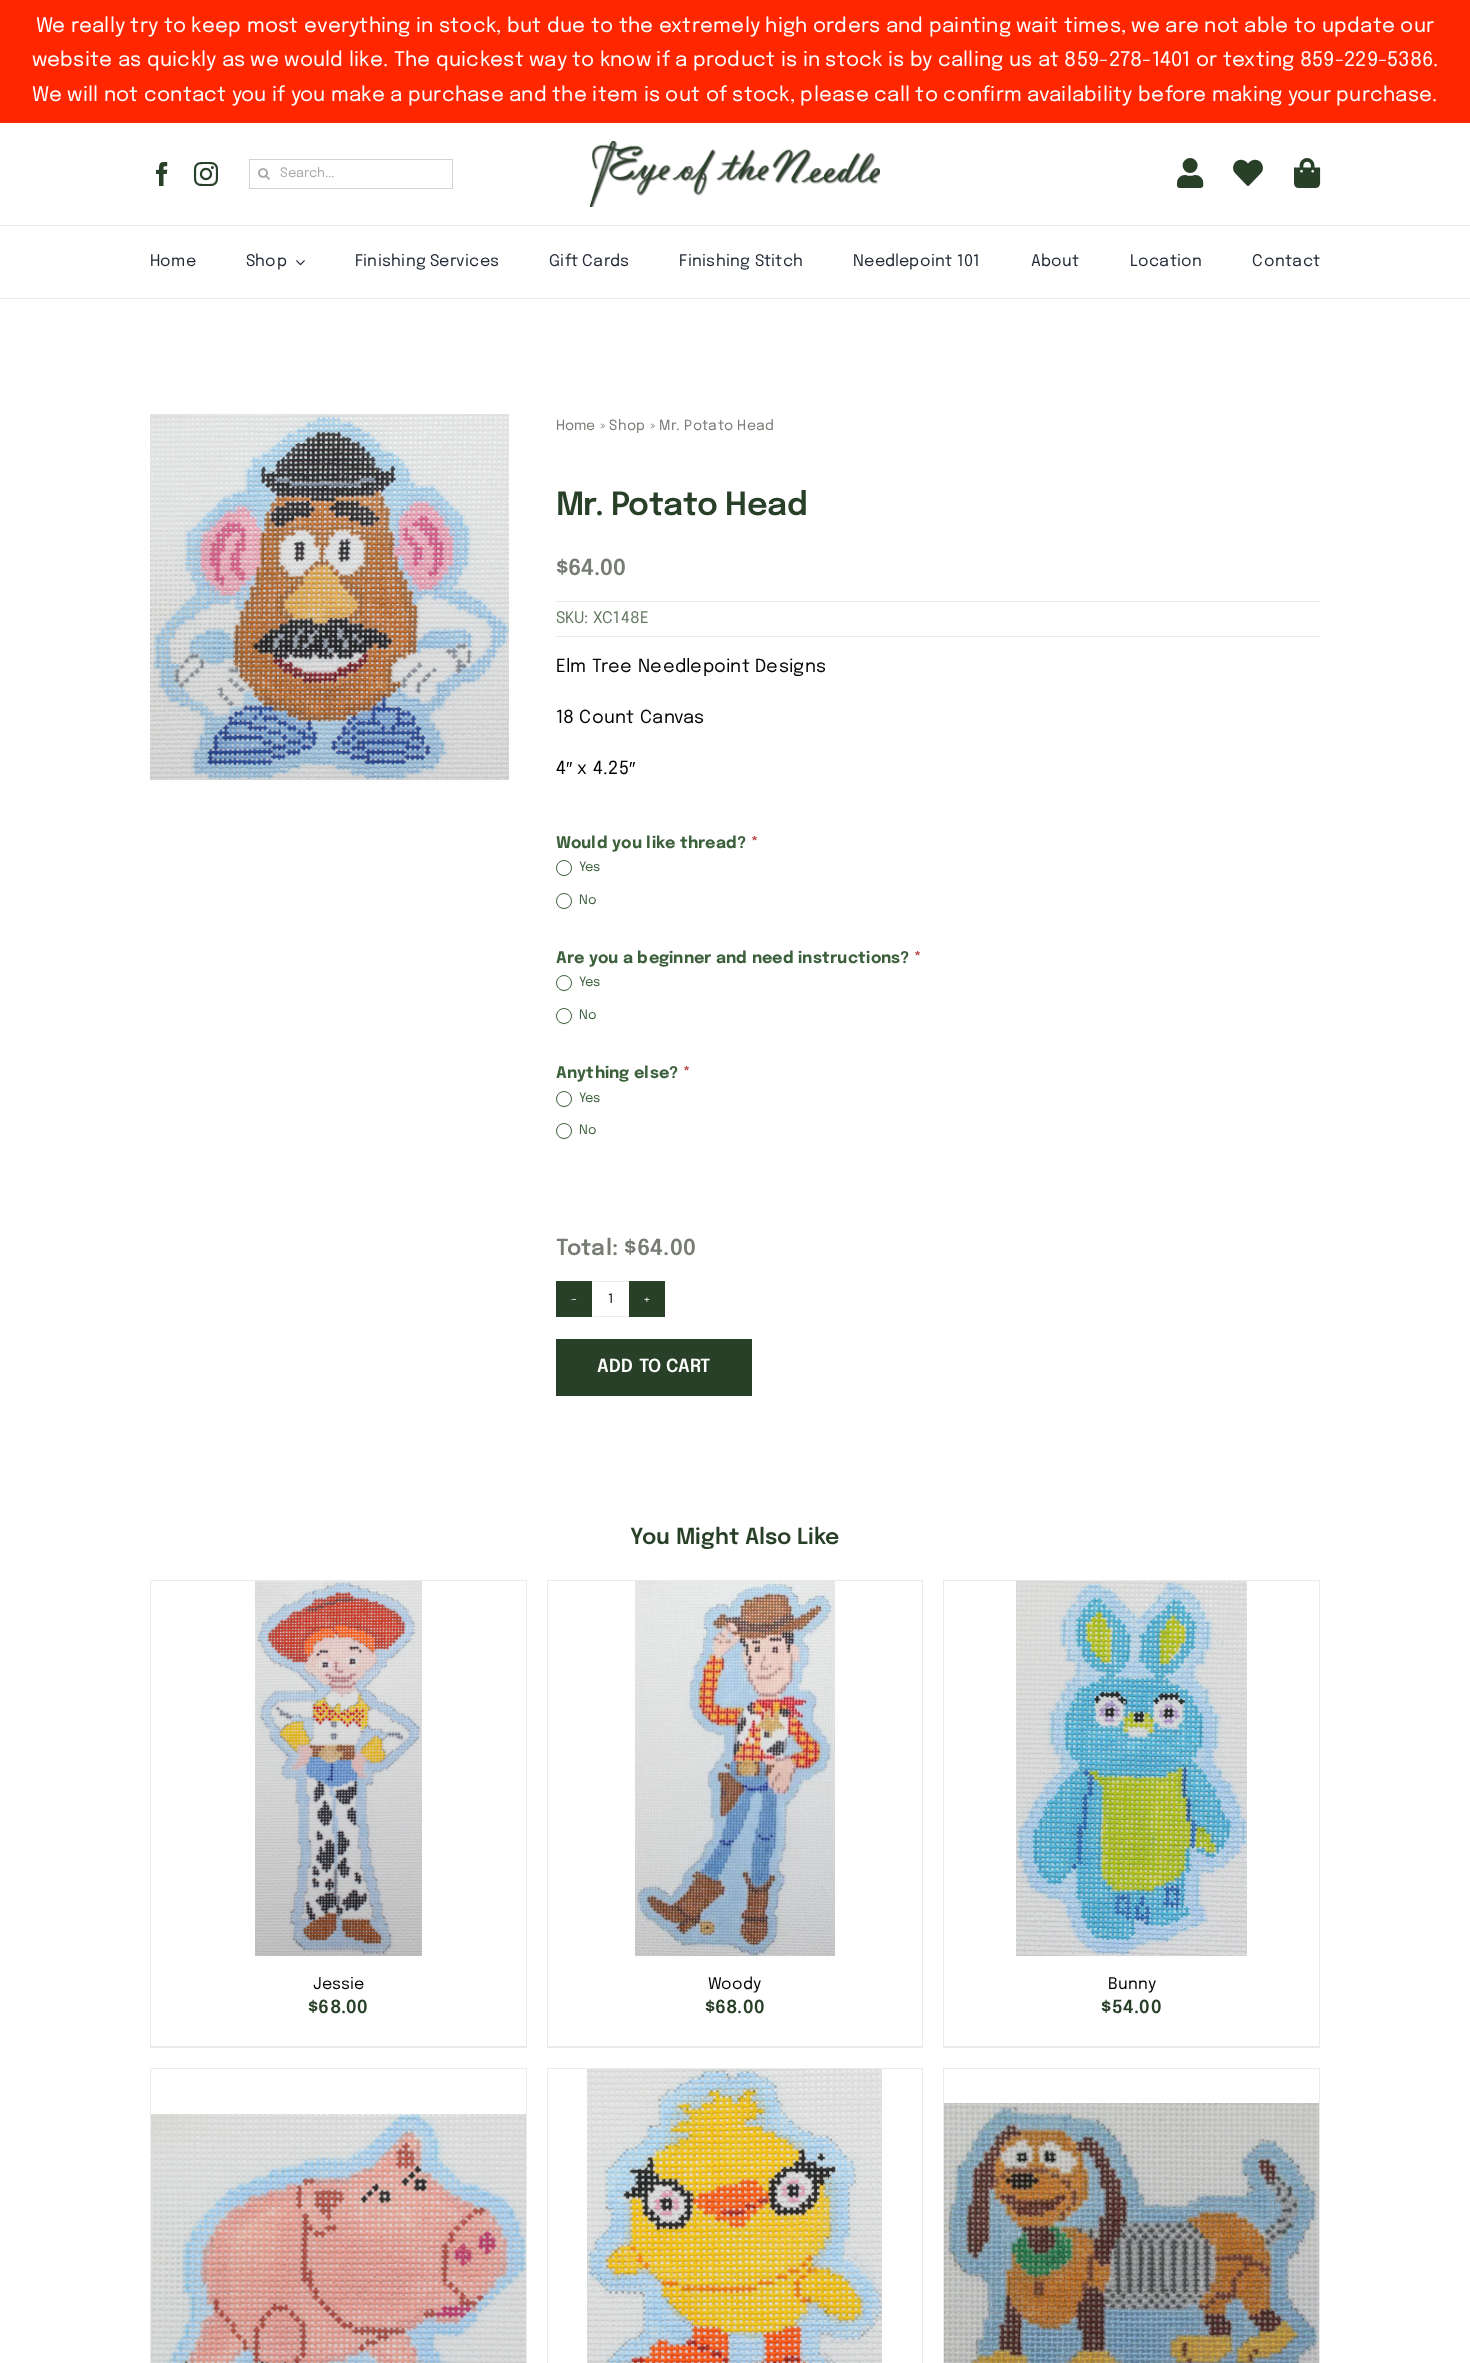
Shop (627, 426)
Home (576, 426)
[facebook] (162, 174)
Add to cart (654, 1367)
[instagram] (206, 174)
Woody (734, 1984)
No (587, 900)
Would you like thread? (657, 843)
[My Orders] (1248, 174)
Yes (588, 868)
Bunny (1132, 1984)
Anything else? (623, 1073)
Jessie (338, 1984)
